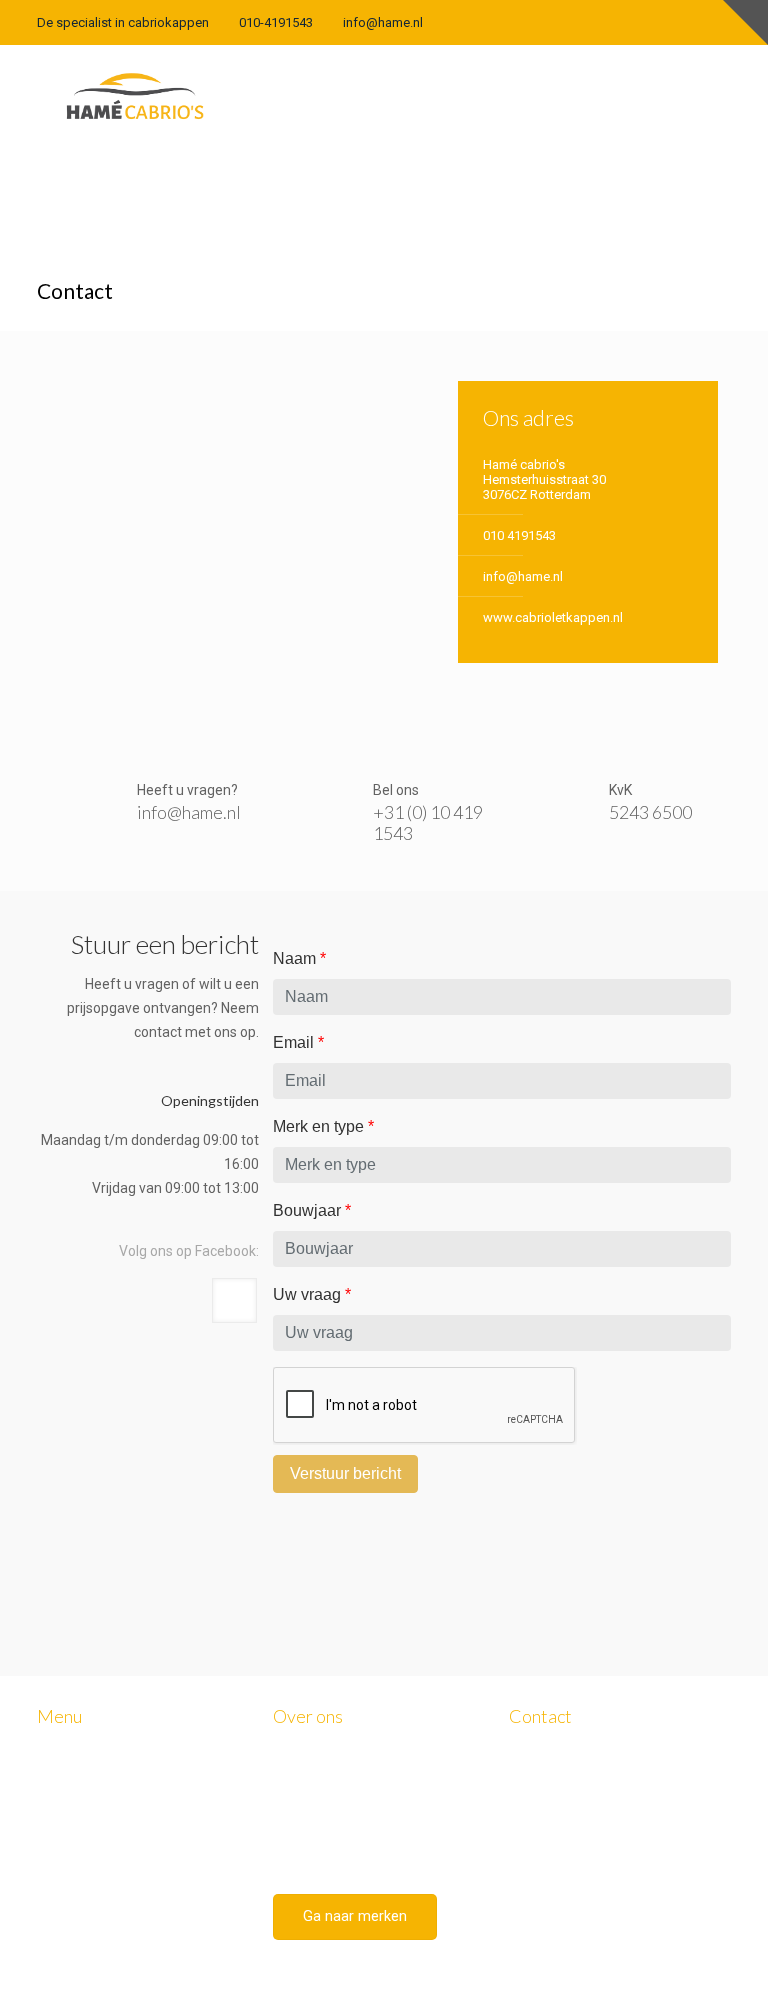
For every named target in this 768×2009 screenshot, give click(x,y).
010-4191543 (276, 22)
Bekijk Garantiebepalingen (584, 1922)
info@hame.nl (383, 22)
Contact (80, 1922)
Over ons (83, 1812)
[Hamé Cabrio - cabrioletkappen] (135, 95)
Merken (79, 1834)
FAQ (70, 1878)
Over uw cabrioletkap (119, 1856)
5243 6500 (650, 812)
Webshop (86, 1900)
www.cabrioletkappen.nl (553, 617)
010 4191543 (519, 535)
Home (75, 1790)
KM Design (362, 1969)
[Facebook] (720, 22)
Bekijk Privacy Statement (579, 1903)
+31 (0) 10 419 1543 (428, 822)
